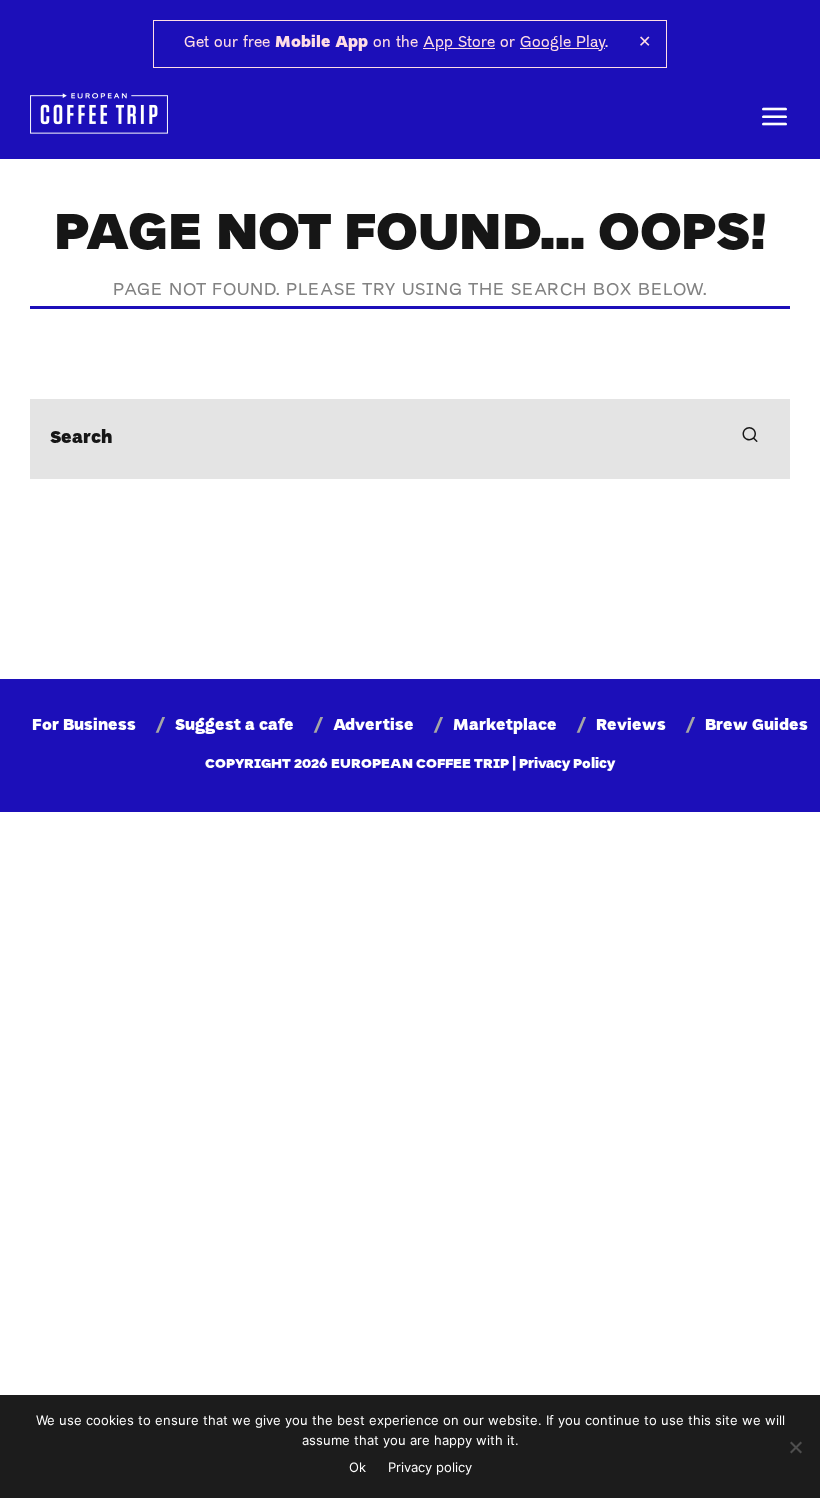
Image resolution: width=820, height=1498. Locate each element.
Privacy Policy (567, 764)
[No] (795, 1447)
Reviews (631, 726)
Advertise (373, 726)
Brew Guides (756, 726)
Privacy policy (430, 1467)
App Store (459, 43)
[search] (750, 439)
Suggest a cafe (234, 726)
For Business (84, 726)
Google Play (562, 43)
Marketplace (505, 726)
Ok (357, 1467)
